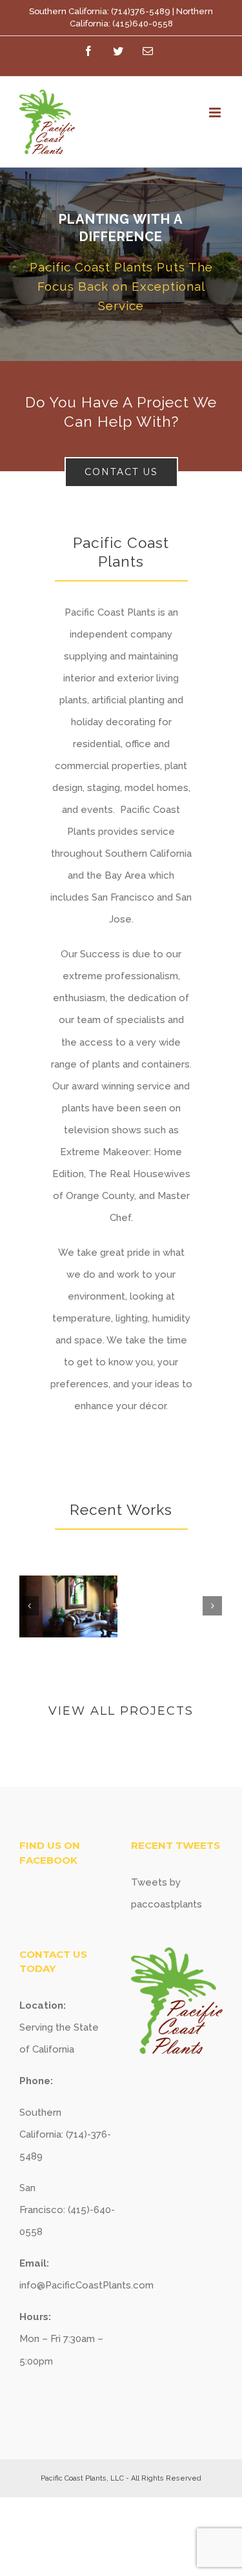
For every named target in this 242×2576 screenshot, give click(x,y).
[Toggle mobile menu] (216, 112)
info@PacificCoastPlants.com (86, 2285)
